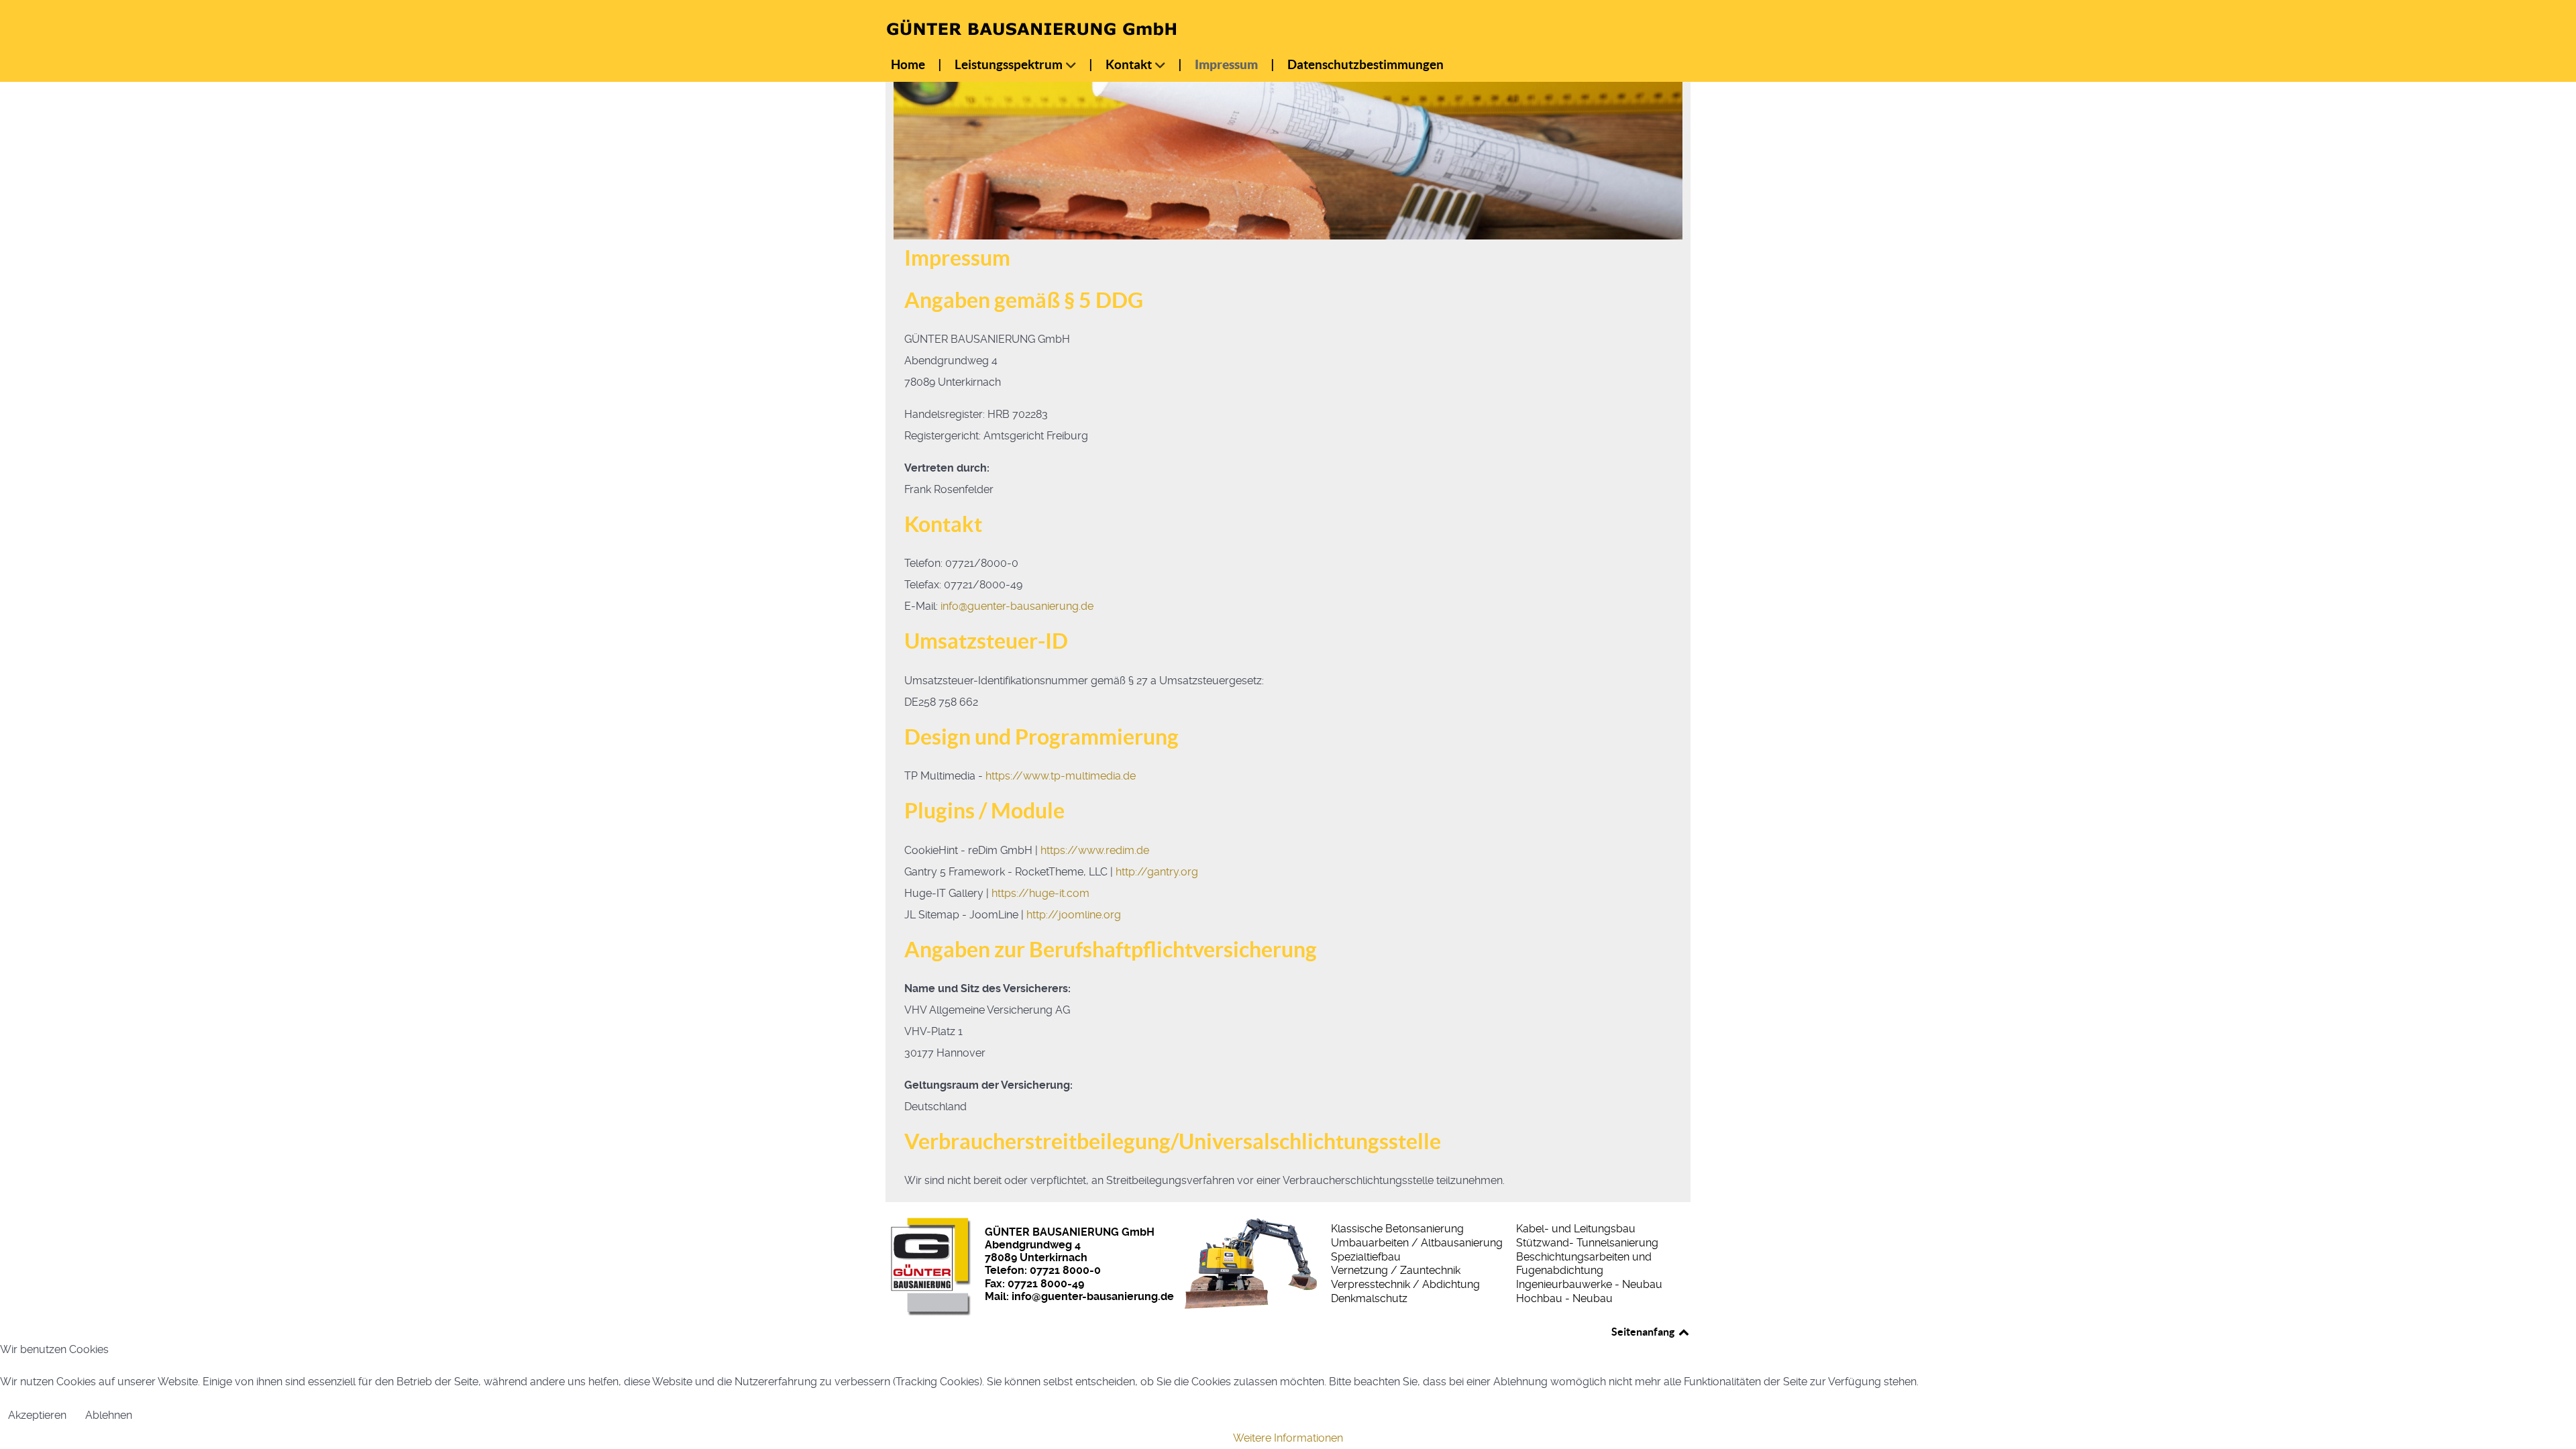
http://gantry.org (1157, 872)
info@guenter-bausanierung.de (1017, 606)
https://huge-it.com (1040, 893)
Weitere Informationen (1288, 1438)
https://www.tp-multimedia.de (1061, 776)
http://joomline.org (1074, 915)
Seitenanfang (1644, 1332)
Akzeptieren (37, 1415)
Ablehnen (109, 1415)
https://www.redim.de (1095, 850)
